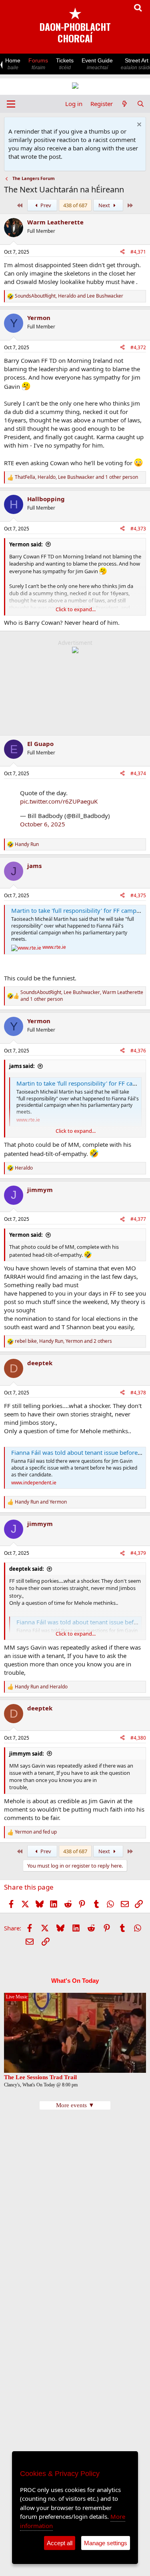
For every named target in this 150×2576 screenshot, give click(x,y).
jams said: (22, 1066)
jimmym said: (27, 1754)
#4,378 (138, 1393)
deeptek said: (27, 1569)
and (41, 1502)
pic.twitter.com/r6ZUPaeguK (59, 801)
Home (13, 64)
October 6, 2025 (43, 824)
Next (105, 205)
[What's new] (125, 104)
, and (69, 296)
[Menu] (11, 104)
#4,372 (138, 347)
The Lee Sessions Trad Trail (40, 2077)
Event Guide (97, 64)
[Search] (141, 104)
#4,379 (138, 1553)
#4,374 (138, 773)
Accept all (60, 2543)
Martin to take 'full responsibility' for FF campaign (80, 910)
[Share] (122, 252)
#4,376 (138, 1051)
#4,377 (138, 1219)
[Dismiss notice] (138, 125)
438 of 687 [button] (75, 205)
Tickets (65, 64)
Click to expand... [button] (76, 609)
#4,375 (138, 895)
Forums (38, 64)
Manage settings (106, 2543)
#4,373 (138, 529)
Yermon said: (26, 544)
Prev (45, 205)
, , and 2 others (63, 1341)
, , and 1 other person (76, 477)
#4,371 (138, 252)
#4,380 (138, 1738)
